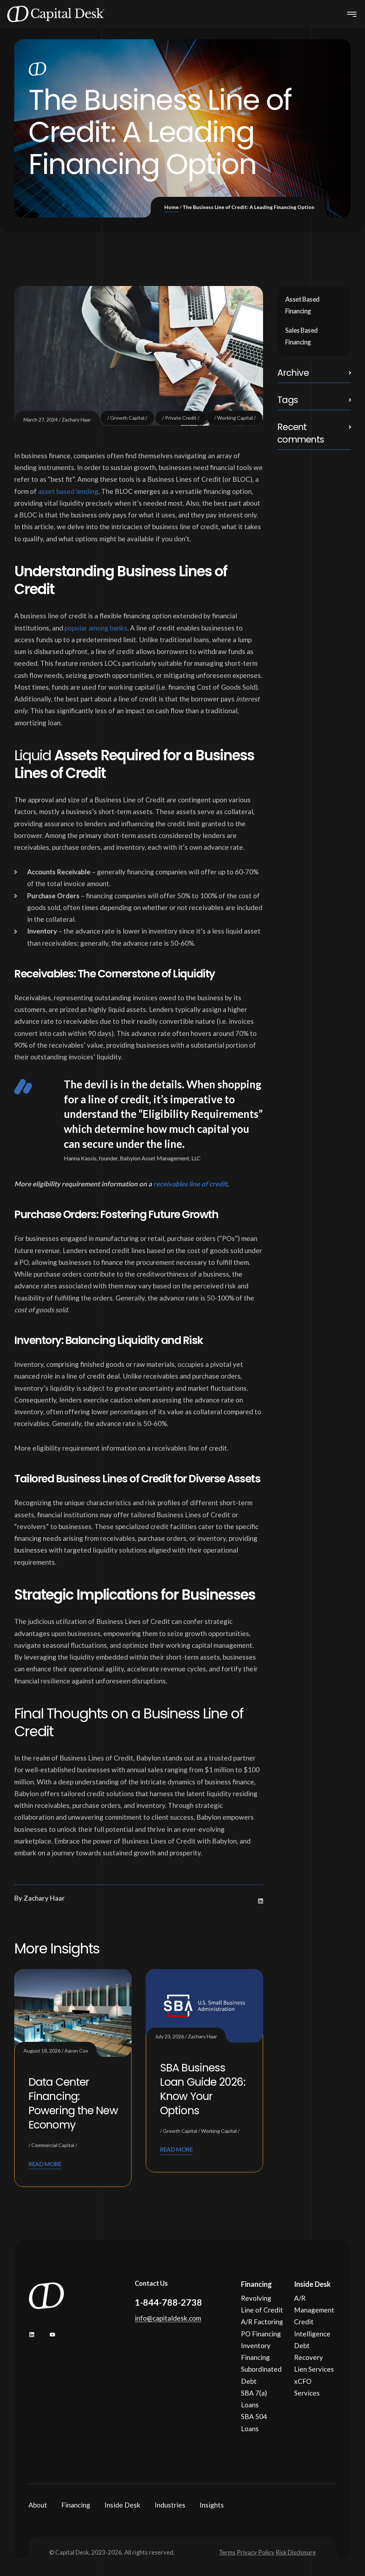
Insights (212, 2505)
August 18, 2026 (42, 2051)
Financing (76, 2505)
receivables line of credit (190, 1184)
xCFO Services (307, 2387)
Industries (170, 2505)
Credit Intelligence (312, 2327)
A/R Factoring (262, 2322)
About (38, 2505)
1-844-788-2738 (168, 2302)
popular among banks (96, 628)
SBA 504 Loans (254, 2422)
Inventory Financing (256, 2351)
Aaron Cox (76, 2051)
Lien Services (314, 2369)
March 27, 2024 (41, 420)
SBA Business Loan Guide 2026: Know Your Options (203, 2089)
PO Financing (261, 2334)
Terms (227, 2552)
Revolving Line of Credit (262, 2304)
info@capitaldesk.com (168, 2318)
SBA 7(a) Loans (254, 2399)
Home (171, 207)
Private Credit (181, 418)
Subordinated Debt (261, 2375)
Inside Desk (122, 2505)
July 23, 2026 (169, 2036)
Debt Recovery (309, 2351)
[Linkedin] (261, 1901)
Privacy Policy (256, 2552)
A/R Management (314, 2304)
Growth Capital (127, 418)
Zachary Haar (76, 420)
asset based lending (68, 491)
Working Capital (235, 418)
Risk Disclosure (296, 2552)
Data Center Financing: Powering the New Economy (73, 2103)
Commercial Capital (53, 2145)
